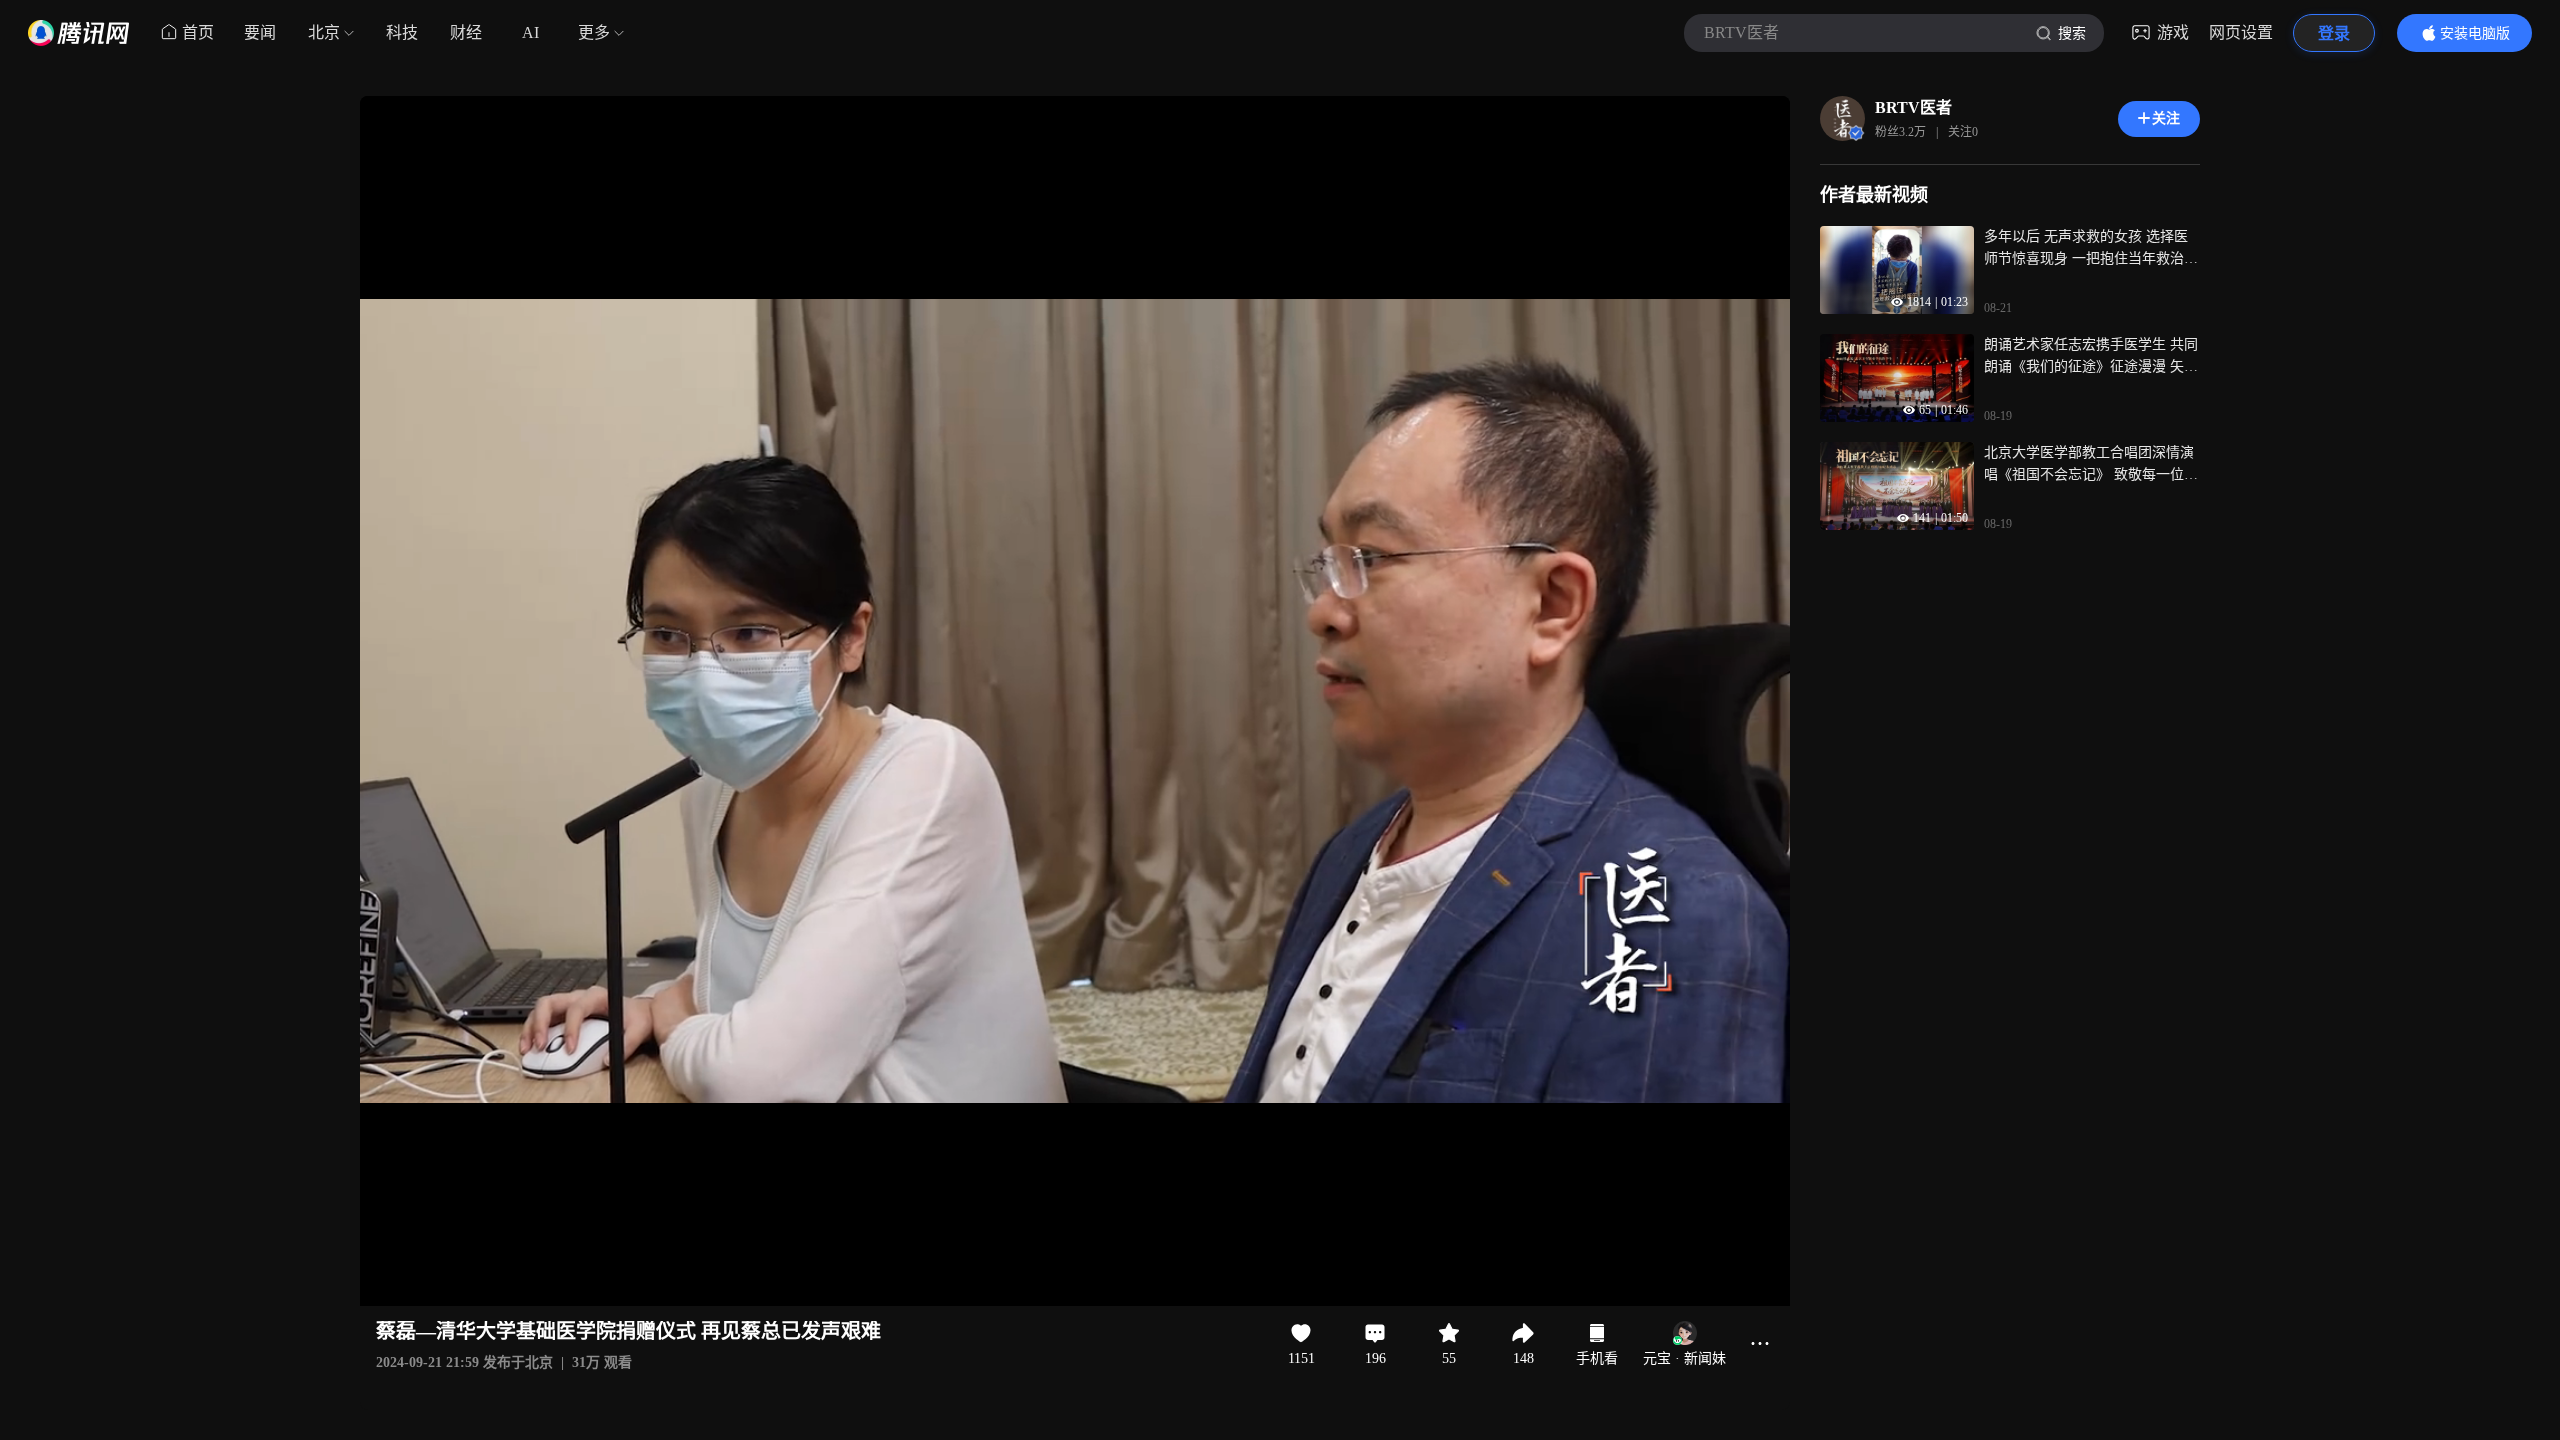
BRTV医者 (1913, 107)
